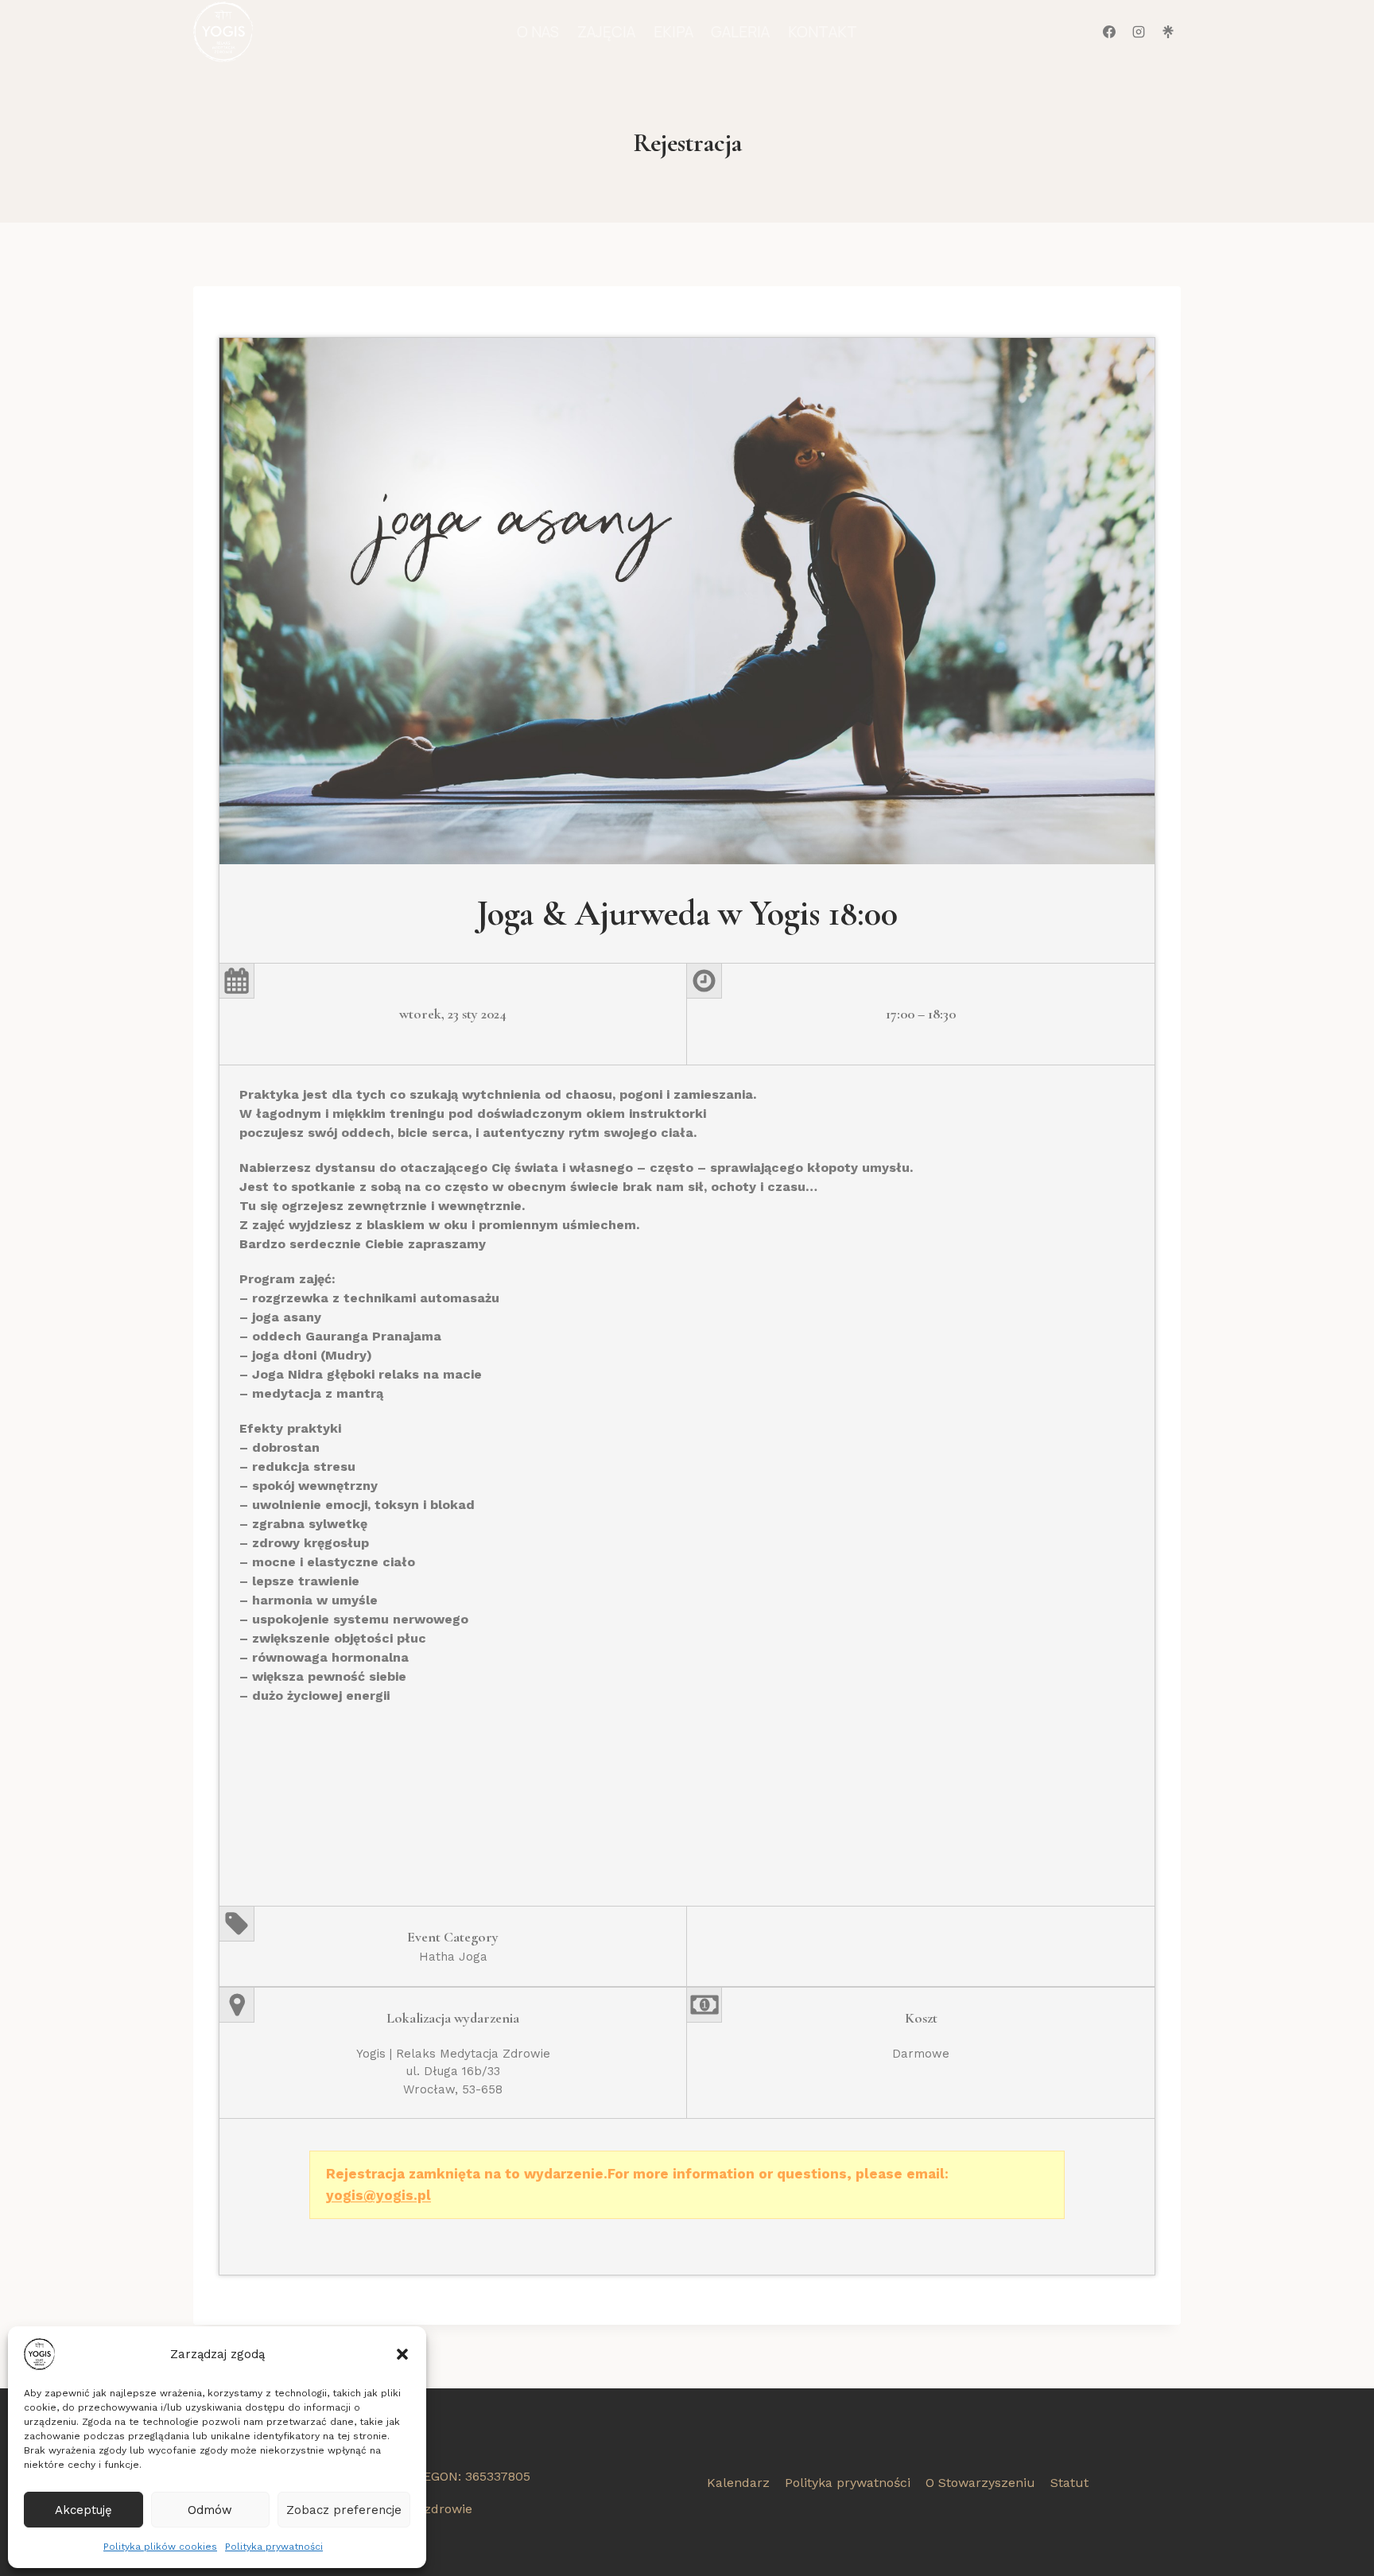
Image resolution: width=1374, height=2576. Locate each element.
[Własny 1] (1168, 32)
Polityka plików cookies (160, 2547)
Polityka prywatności (274, 2547)
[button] (402, 2354)
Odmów (210, 2510)
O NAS (538, 32)
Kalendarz (738, 2483)
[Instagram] (1139, 32)
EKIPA (673, 32)
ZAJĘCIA (606, 32)
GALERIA (740, 32)
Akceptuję (83, 2510)
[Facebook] (1109, 32)
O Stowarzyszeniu (980, 2483)
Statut (1069, 2483)
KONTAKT (823, 32)
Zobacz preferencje (344, 2510)
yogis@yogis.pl (378, 2195)
